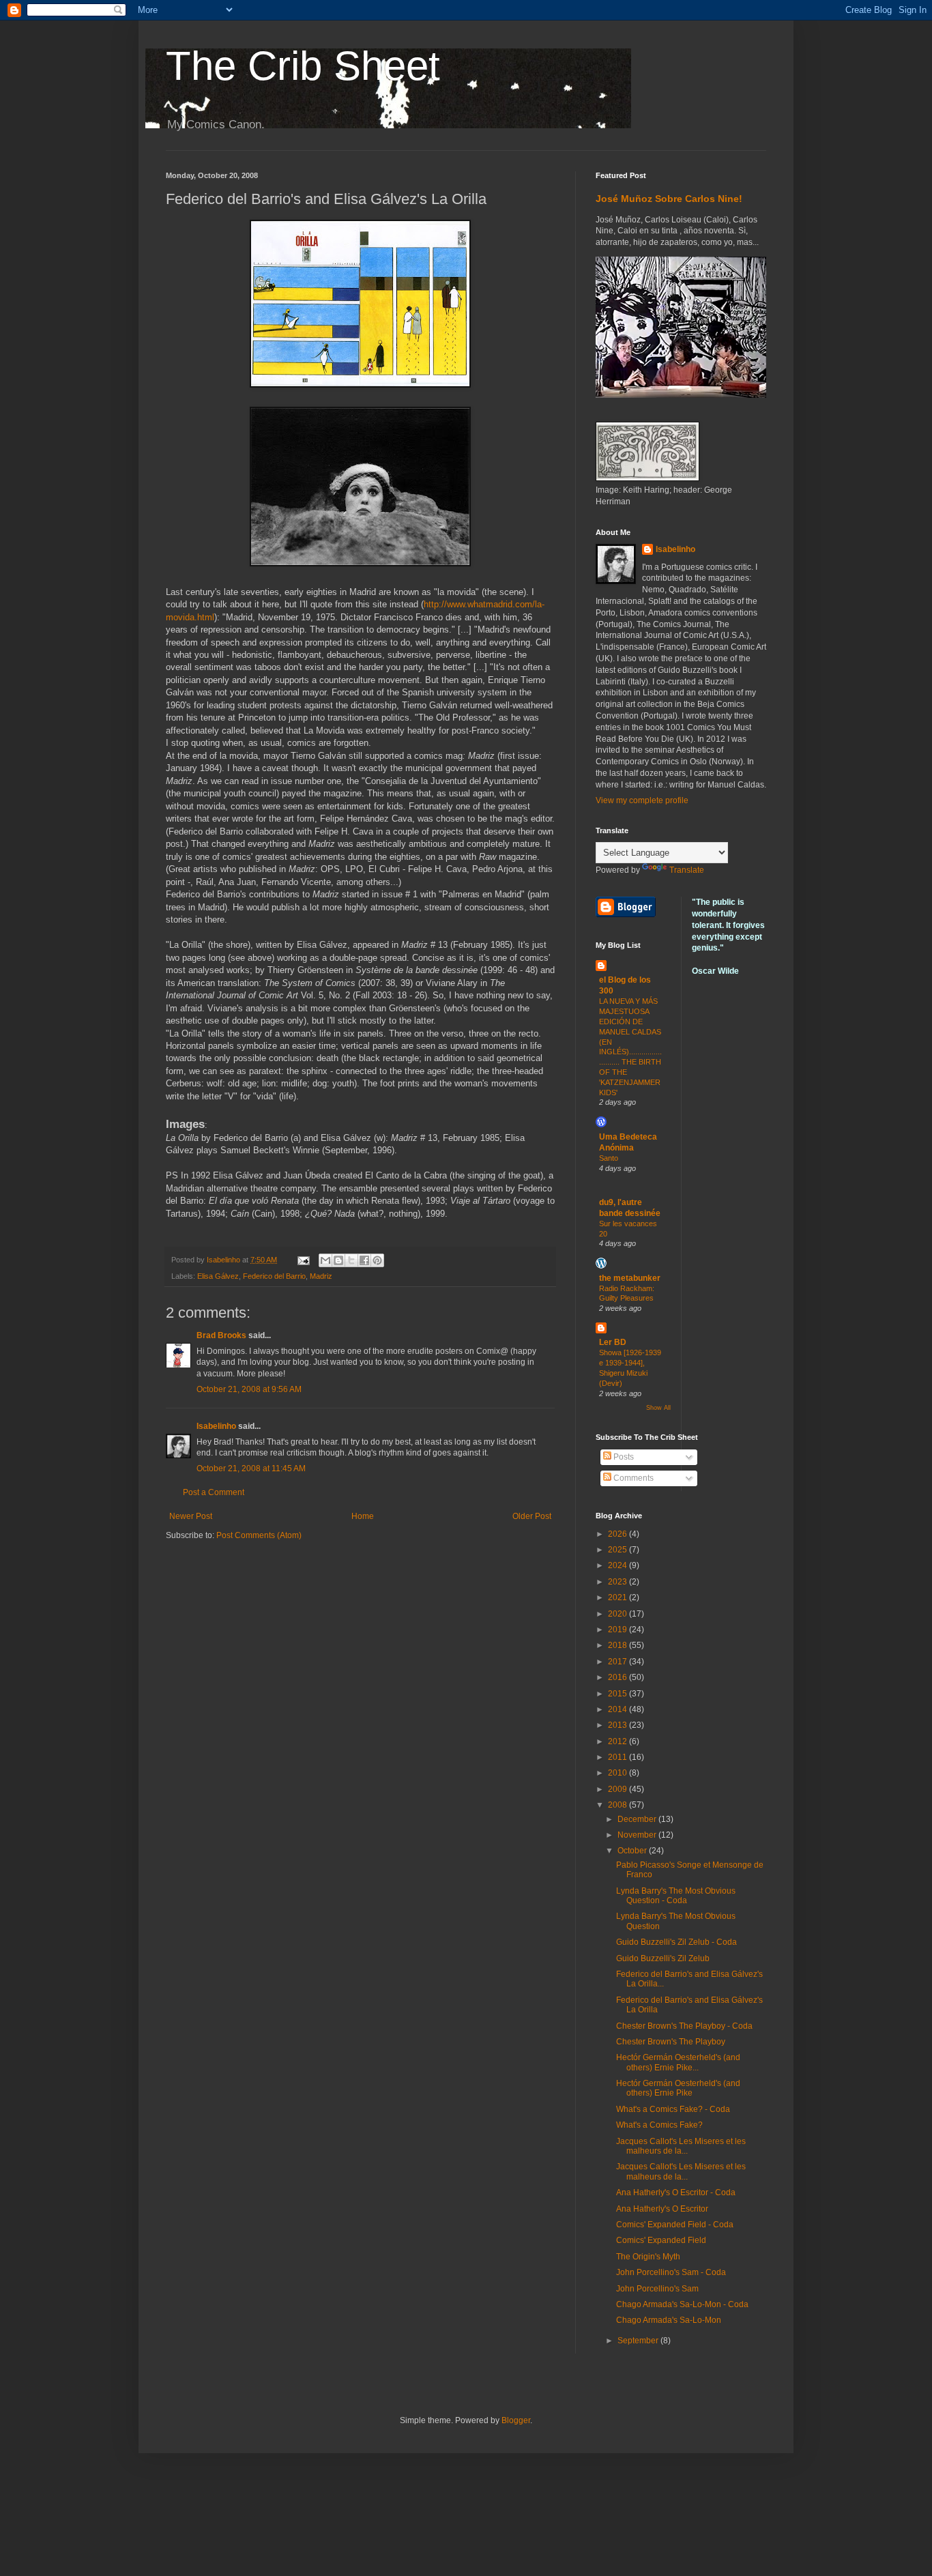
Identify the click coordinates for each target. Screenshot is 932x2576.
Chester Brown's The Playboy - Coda (684, 2026)
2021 (618, 1597)
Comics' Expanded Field (661, 2240)
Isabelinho (216, 1426)
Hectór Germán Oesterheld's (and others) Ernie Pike (678, 2088)
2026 (618, 1534)
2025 (618, 1550)
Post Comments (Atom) (259, 1535)
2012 (618, 1741)
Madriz (321, 1276)
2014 (618, 1709)
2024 (618, 1565)
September (639, 2341)
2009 (618, 1789)
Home (363, 1516)
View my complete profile (642, 800)
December (638, 1819)
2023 (618, 1582)
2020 (618, 1614)
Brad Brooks (221, 1335)
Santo (609, 1158)
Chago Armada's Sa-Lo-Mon (669, 2320)
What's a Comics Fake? (659, 2125)
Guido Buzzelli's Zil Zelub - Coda (676, 1942)
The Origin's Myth (648, 2257)
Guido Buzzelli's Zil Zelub (663, 1958)
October (633, 1851)
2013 (618, 1725)
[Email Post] (303, 1260)
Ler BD (613, 1342)
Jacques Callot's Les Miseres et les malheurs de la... (681, 2146)
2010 (618, 1773)
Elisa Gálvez (218, 1276)
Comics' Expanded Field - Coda (675, 2225)
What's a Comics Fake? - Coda (673, 2109)
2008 (618, 1805)
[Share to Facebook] (364, 1260)
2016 (618, 1677)
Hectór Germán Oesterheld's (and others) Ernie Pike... (678, 2062)
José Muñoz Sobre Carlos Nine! (669, 199)
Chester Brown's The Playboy (671, 2042)
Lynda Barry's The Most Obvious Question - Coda (676, 1896)
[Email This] (325, 1260)
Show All (658, 1408)
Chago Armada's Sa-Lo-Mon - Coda (682, 2304)
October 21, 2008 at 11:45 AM (251, 1468)
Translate (687, 870)
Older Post (532, 1516)
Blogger (516, 2420)
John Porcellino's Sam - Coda (671, 2272)
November (638, 1835)
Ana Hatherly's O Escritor (662, 2209)
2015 (618, 1694)
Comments (632, 1478)
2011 (618, 1757)
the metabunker (630, 1278)
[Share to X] (351, 1260)
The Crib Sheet (303, 66)
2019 (618, 1630)
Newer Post (191, 1516)
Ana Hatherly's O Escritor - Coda (676, 2193)
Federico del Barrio (274, 1276)
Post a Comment (214, 1492)
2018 (618, 1645)
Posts (623, 1457)
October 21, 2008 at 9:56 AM (249, 1389)
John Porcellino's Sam (657, 2289)
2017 (618, 1662)
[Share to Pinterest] (377, 1260)
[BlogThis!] (338, 1260)
